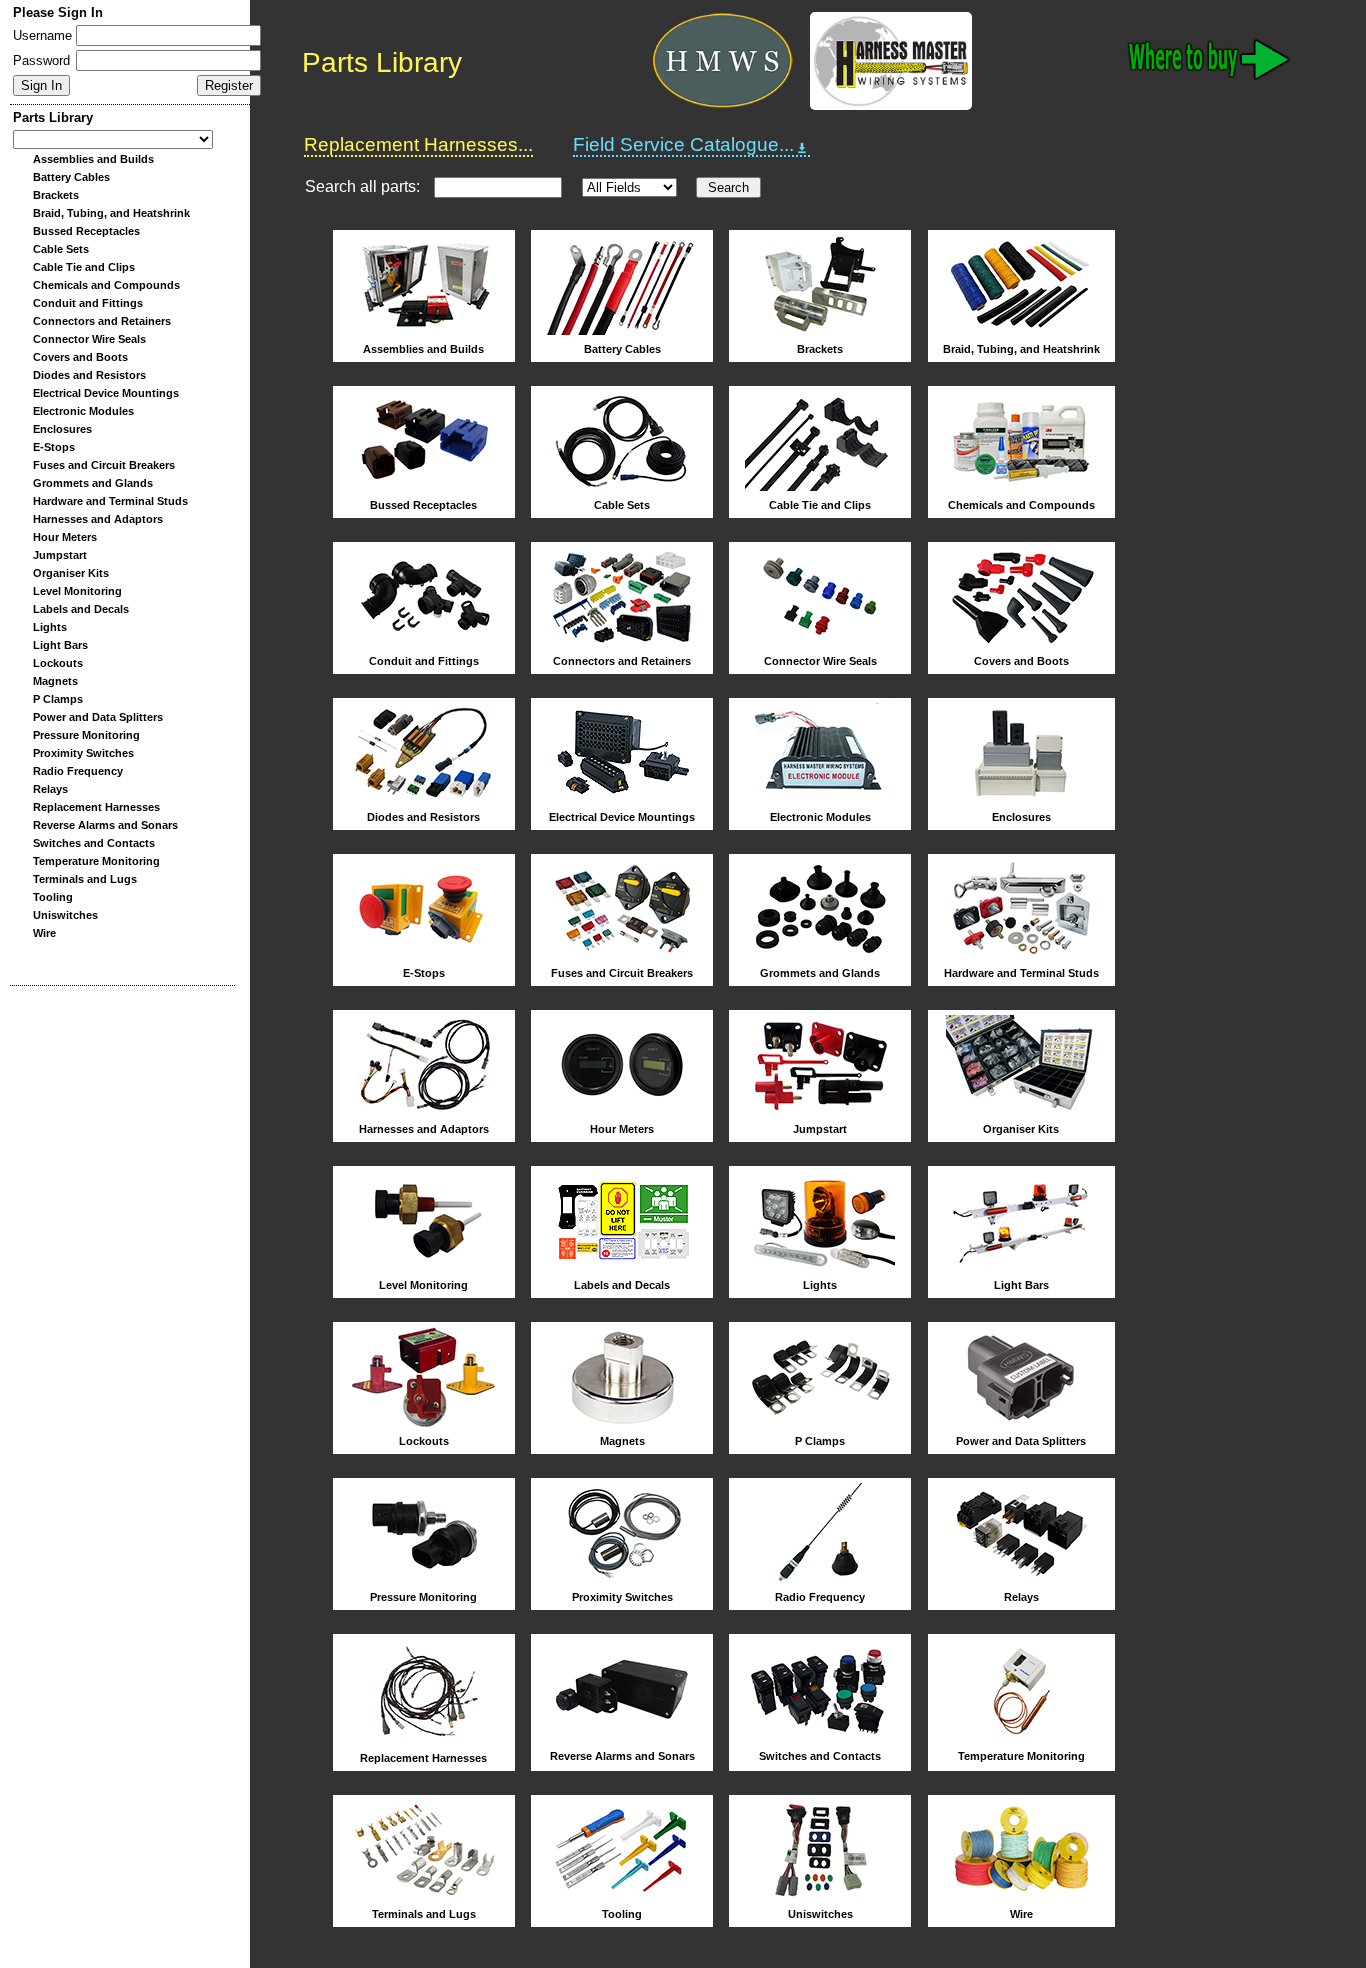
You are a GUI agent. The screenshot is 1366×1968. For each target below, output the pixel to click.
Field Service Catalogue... (683, 144)
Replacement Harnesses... (418, 144)
